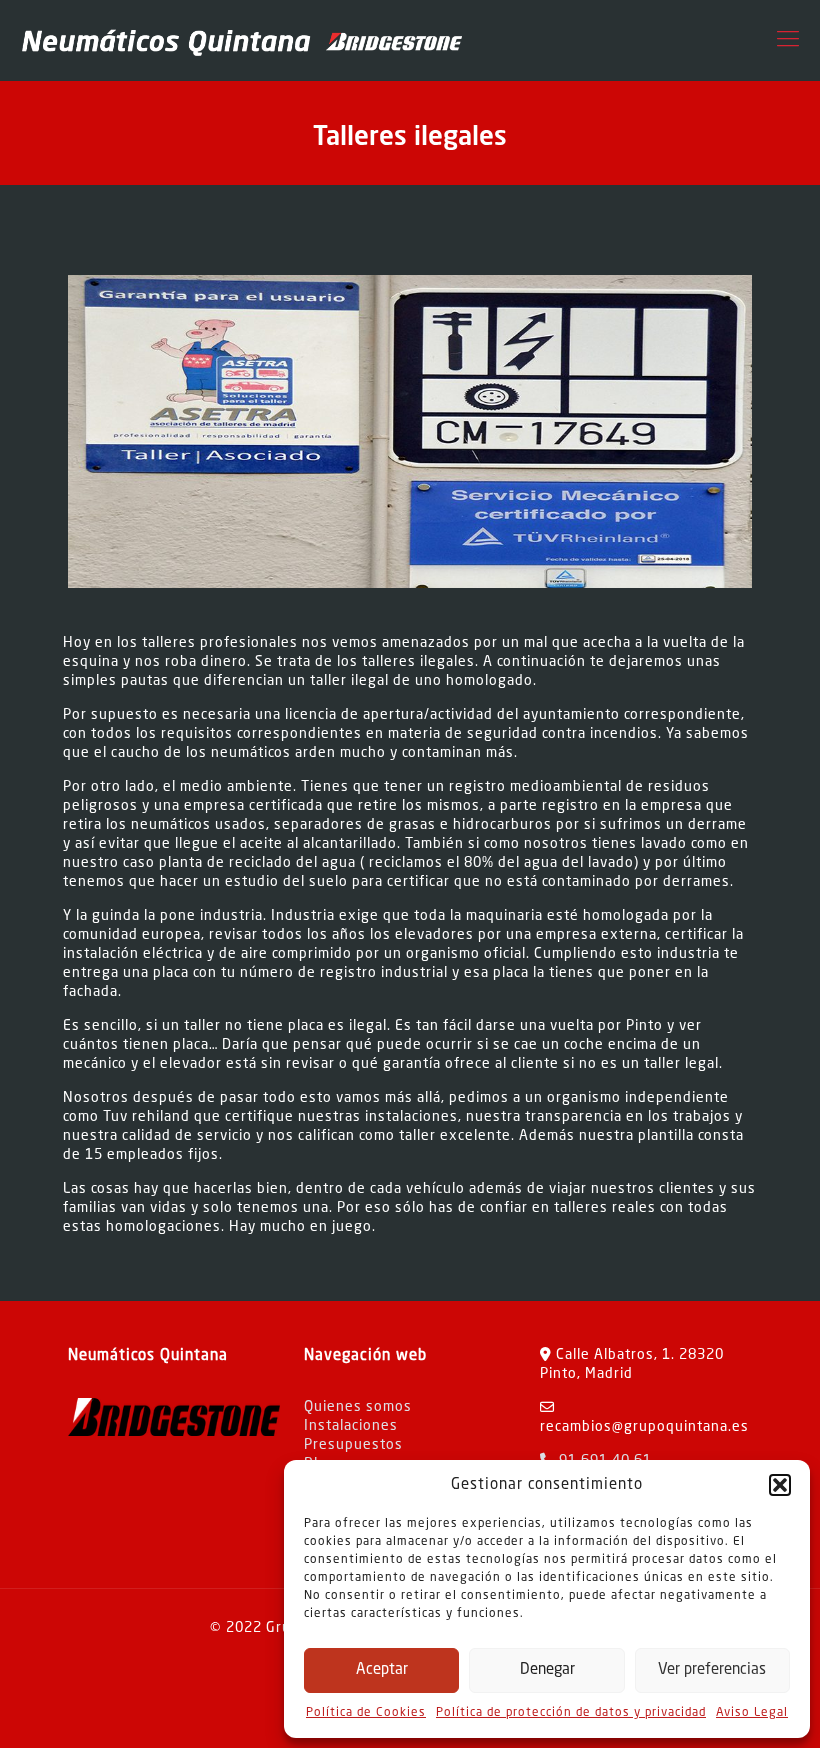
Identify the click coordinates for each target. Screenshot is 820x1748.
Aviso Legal (752, 1713)
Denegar (547, 1670)
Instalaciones (351, 1426)
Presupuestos (353, 1445)
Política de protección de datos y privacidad (571, 1713)
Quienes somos (358, 1407)
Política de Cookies (366, 1713)
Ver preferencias (712, 1670)
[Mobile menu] (788, 40)
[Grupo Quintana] (241, 40)
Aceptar (382, 1670)
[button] (780, 1485)
